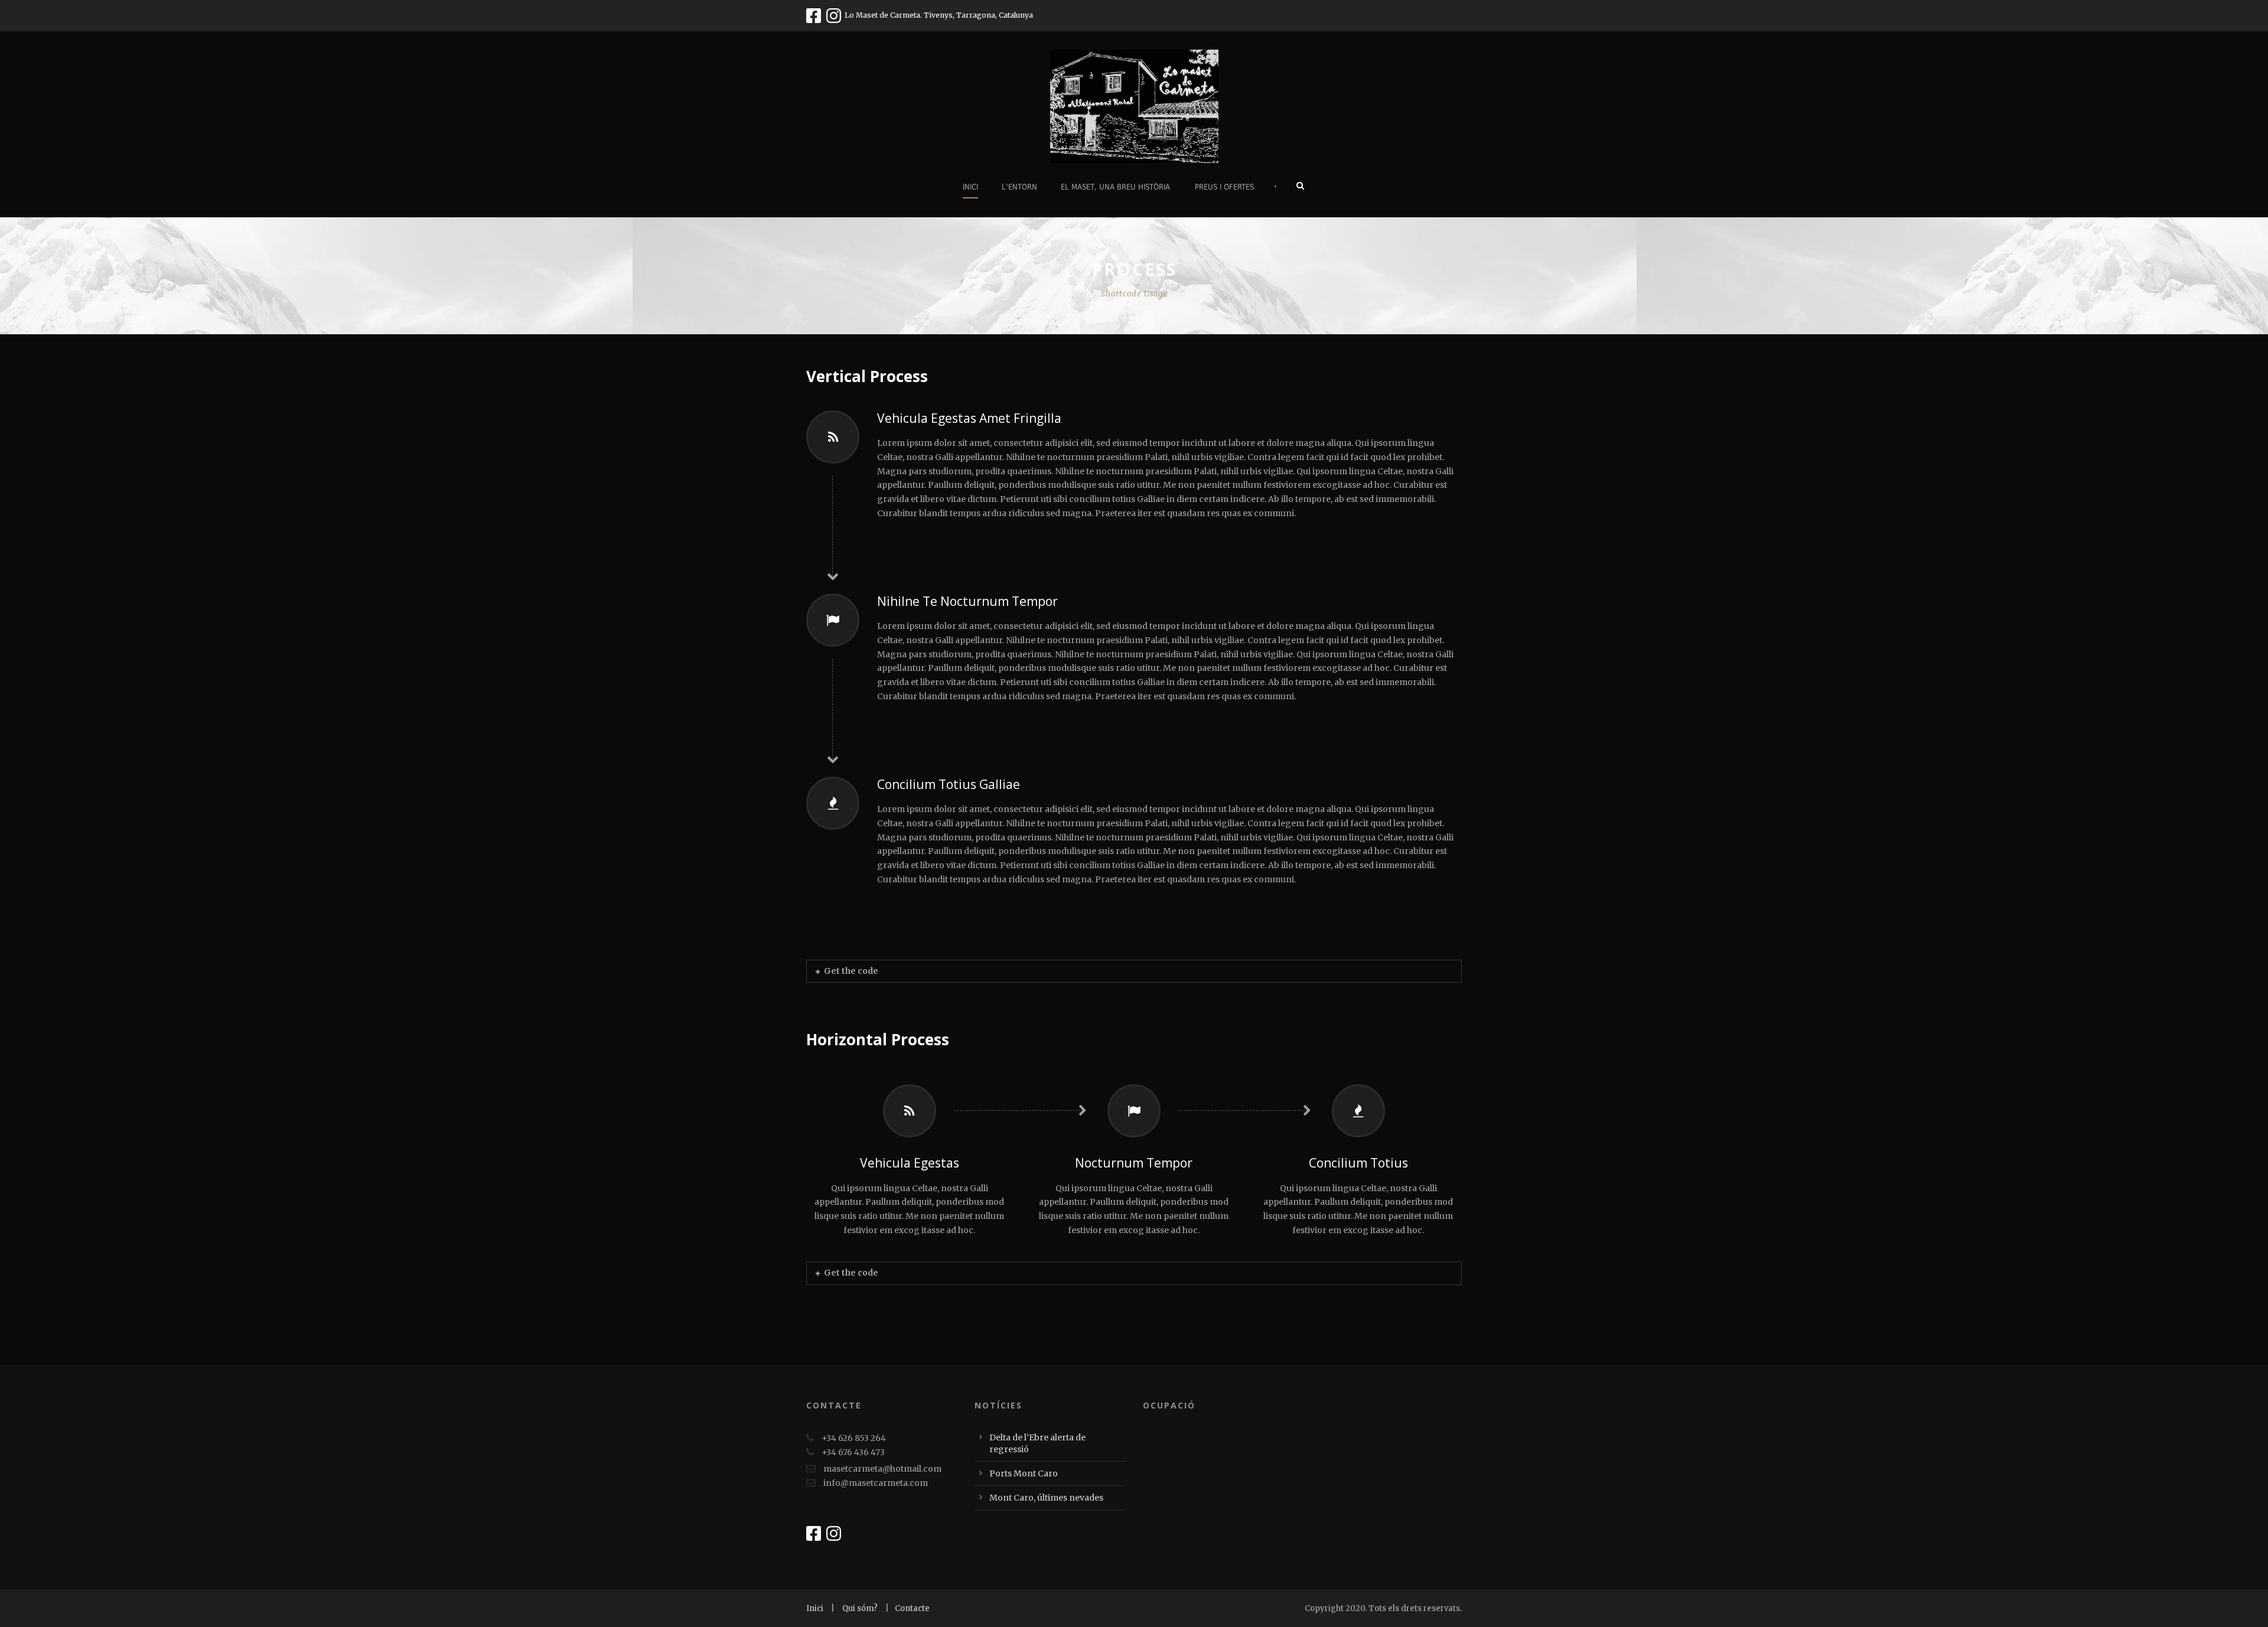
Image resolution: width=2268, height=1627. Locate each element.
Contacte (912, 1608)
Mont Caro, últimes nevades (1046, 1498)
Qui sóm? (861, 1608)
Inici (970, 187)
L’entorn (1019, 187)
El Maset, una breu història (1115, 187)
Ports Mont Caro (1024, 1473)
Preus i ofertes (1224, 187)
